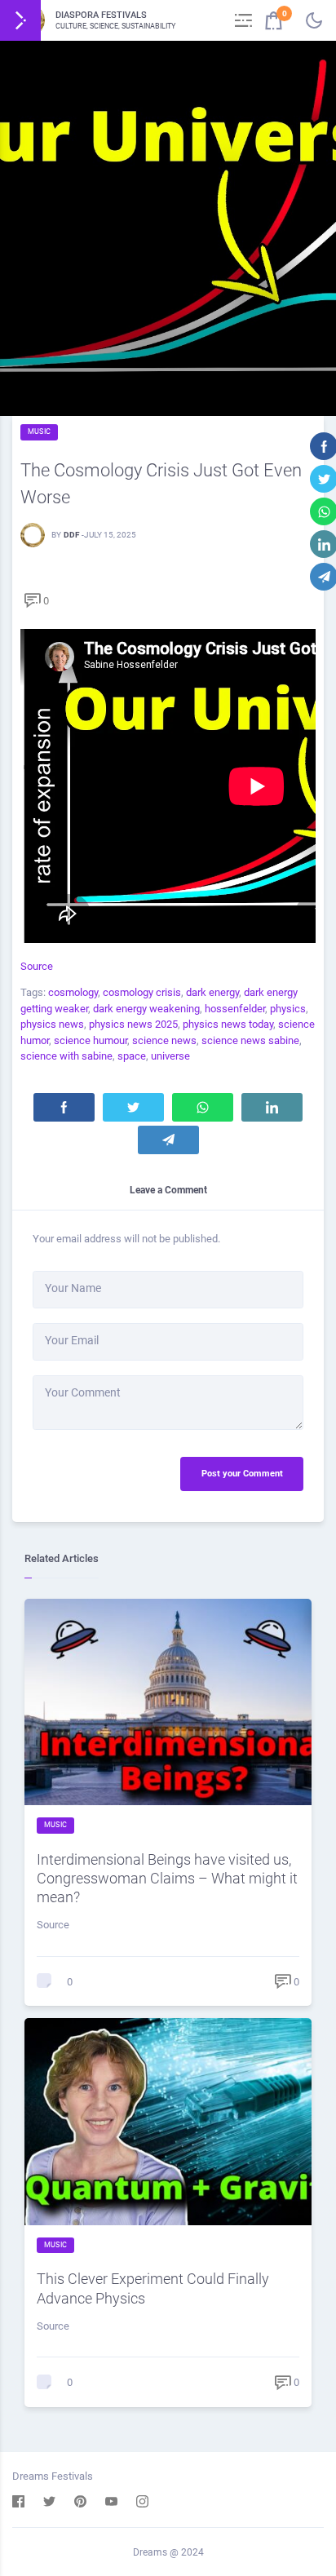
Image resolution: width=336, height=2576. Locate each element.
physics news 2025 (133, 1024)
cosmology (73, 992)
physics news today (228, 1024)
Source (37, 966)
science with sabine (66, 1056)
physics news (52, 1024)
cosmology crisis (142, 992)
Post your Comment (242, 1474)
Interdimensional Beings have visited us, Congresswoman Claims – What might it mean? (167, 1878)
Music (39, 432)
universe (170, 1056)
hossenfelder (235, 1009)
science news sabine (250, 1040)
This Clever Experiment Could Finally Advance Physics (153, 2288)
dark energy (212, 992)
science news (164, 1040)
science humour (91, 1040)
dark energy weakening (146, 1009)
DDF (71, 535)
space (132, 1056)
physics (288, 1009)
